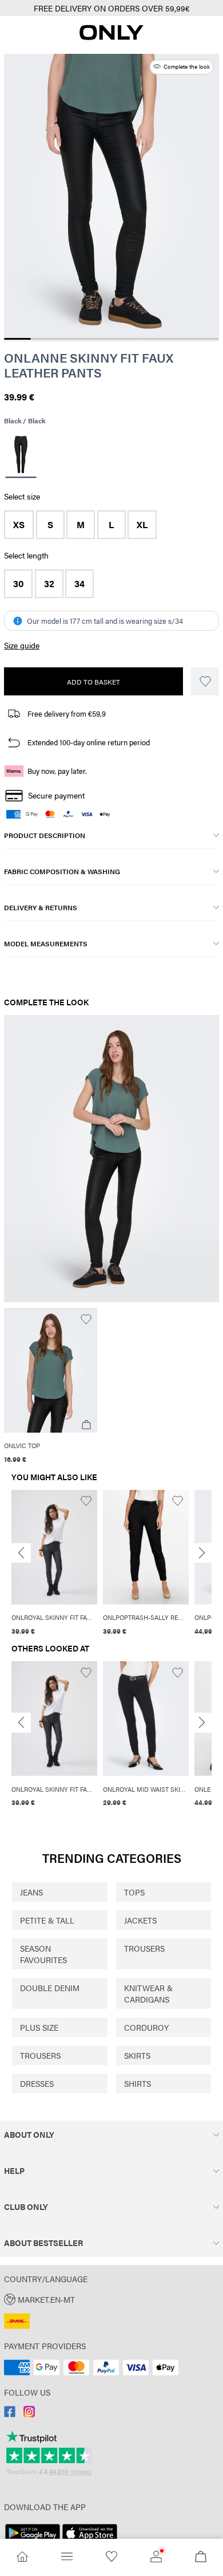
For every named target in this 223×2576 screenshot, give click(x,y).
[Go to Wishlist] (111, 2557)
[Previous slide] (21, 1553)
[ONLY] (111, 37)
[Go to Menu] (67, 2557)
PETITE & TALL (47, 1920)
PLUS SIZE (39, 2027)
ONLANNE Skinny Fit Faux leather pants (89, 365)
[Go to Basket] (201, 2557)
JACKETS (140, 1920)
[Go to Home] (22, 2557)
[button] (19, 525)
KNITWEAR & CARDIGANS (148, 1993)
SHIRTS (138, 2083)
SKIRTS (137, 2055)
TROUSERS (144, 1948)
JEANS (31, 1892)
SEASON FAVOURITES (43, 1954)
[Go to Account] (156, 2557)
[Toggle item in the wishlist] (205, 681)
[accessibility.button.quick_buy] (86, 1425)
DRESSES (37, 2083)
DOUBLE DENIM (50, 1988)
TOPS (134, 1892)
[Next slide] (202, 1553)
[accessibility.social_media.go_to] (10, 2414)
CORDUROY (146, 2027)
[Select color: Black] (21, 456)
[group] (54, 1564)
